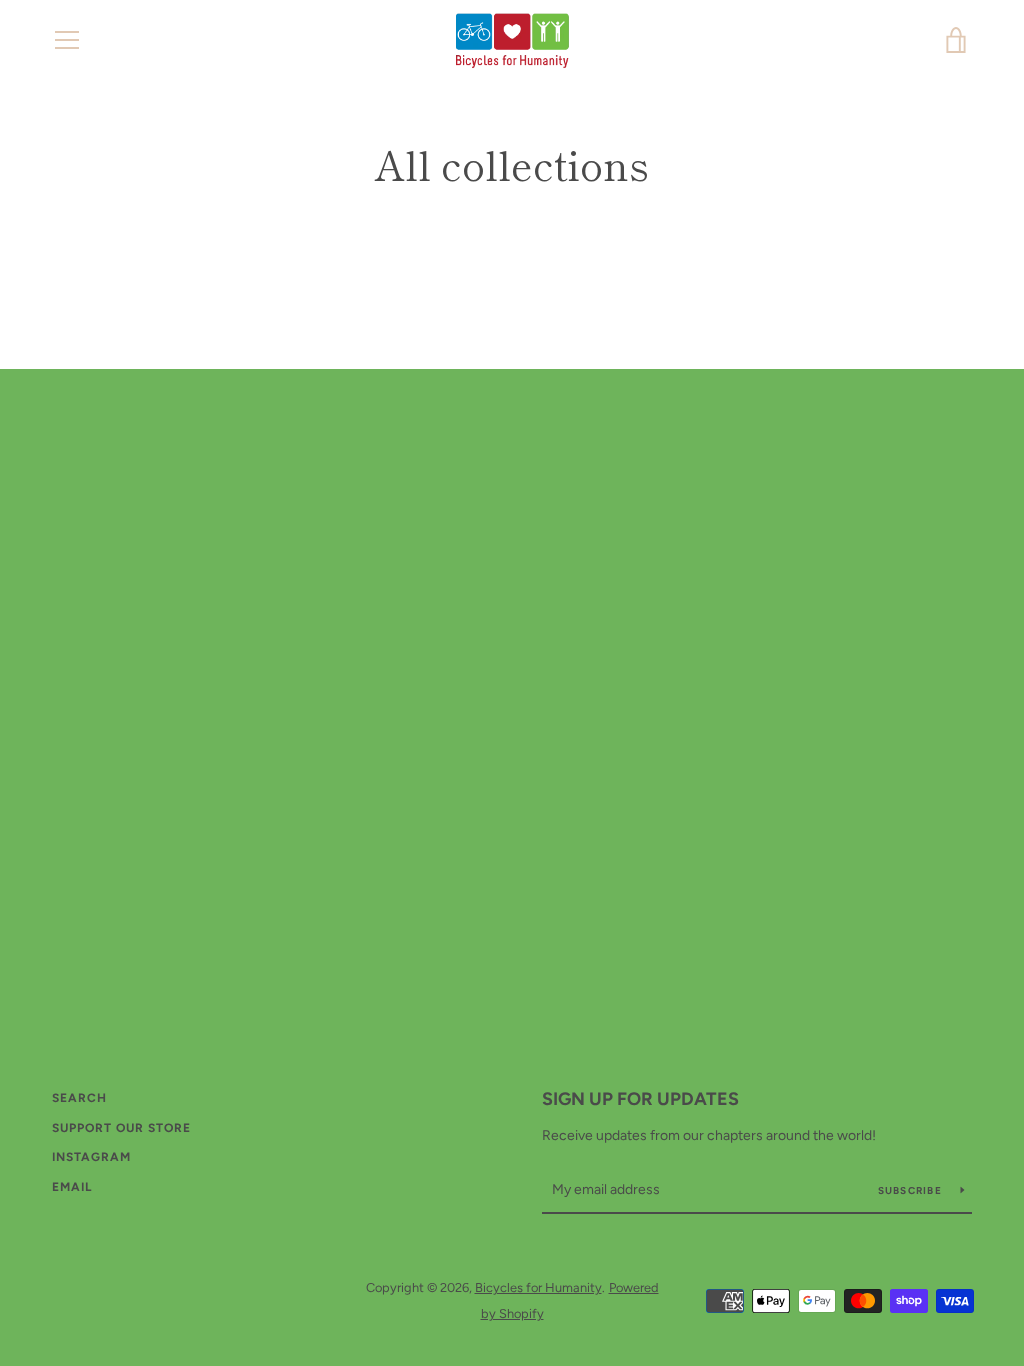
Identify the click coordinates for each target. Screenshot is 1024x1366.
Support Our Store (121, 1128)
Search (79, 1098)
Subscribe (912, 1190)
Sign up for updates (640, 1099)
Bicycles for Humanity (538, 1287)
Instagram (91, 1157)
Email (72, 1187)
